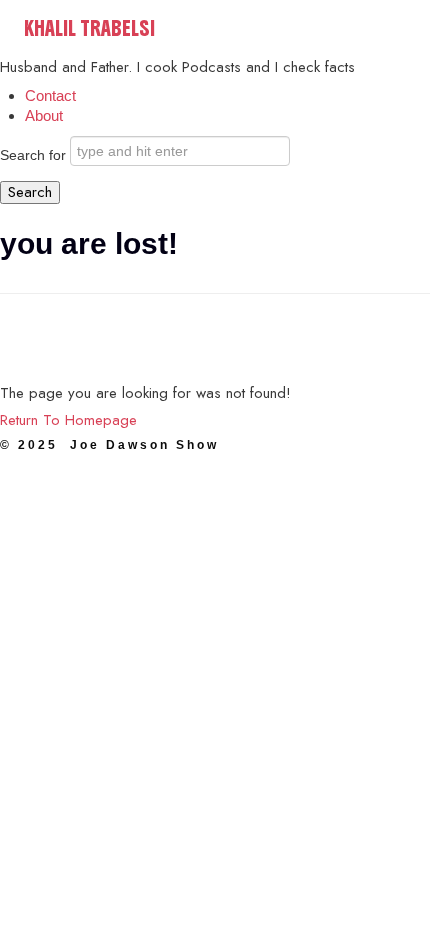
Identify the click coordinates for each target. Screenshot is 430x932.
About (44, 115)
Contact (50, 95)
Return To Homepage (68, 420)
